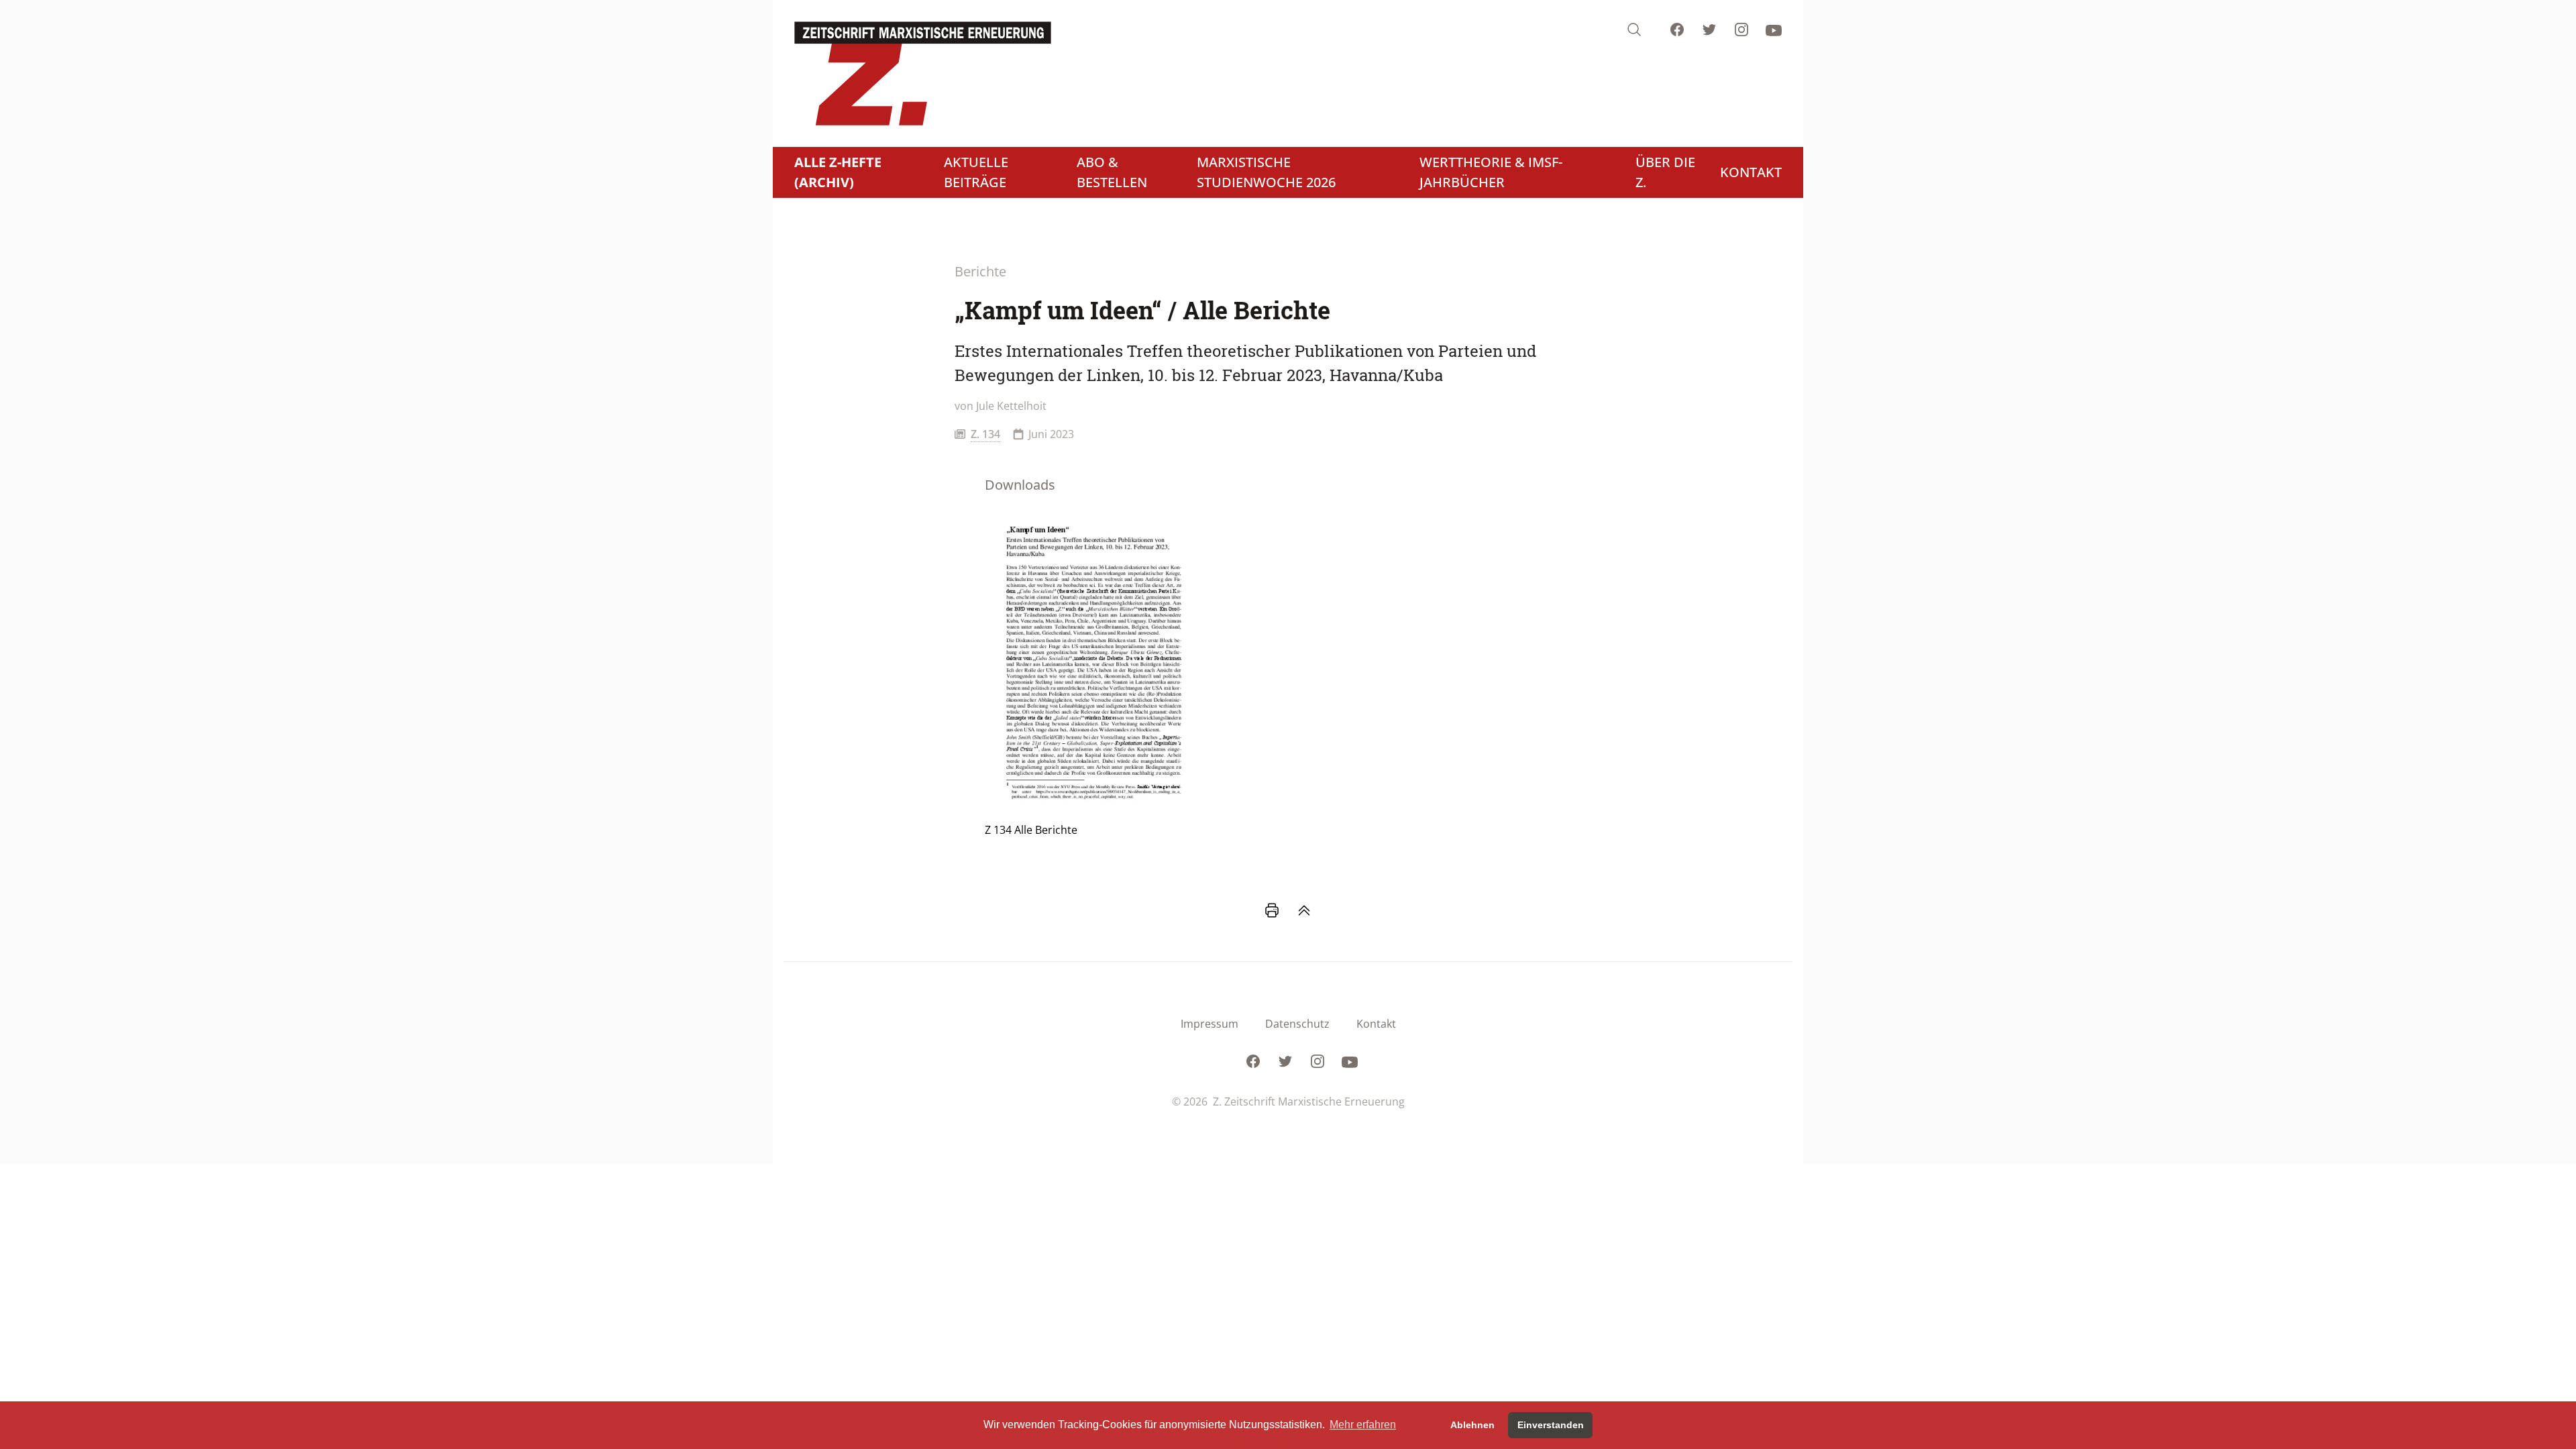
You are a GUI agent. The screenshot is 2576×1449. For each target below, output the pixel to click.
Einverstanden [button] (1551, 1425)
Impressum (1210, 1024)
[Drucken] (1272, 910)
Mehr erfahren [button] (1363, 1425)
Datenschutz (1297, 1024)
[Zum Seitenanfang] (1304, 910)
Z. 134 (985, 434)
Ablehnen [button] (1472, 1425)
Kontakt (1376, 1024)
